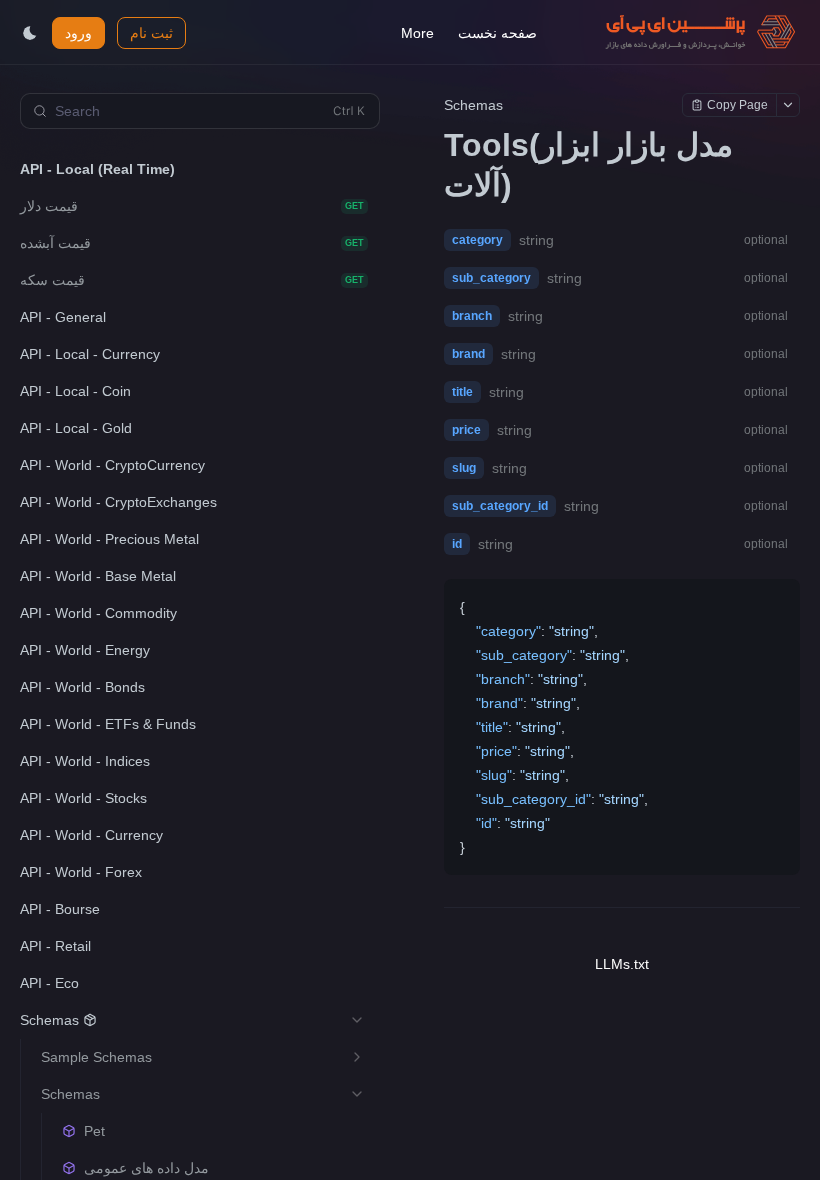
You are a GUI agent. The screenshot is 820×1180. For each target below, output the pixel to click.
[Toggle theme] (30, 33)
